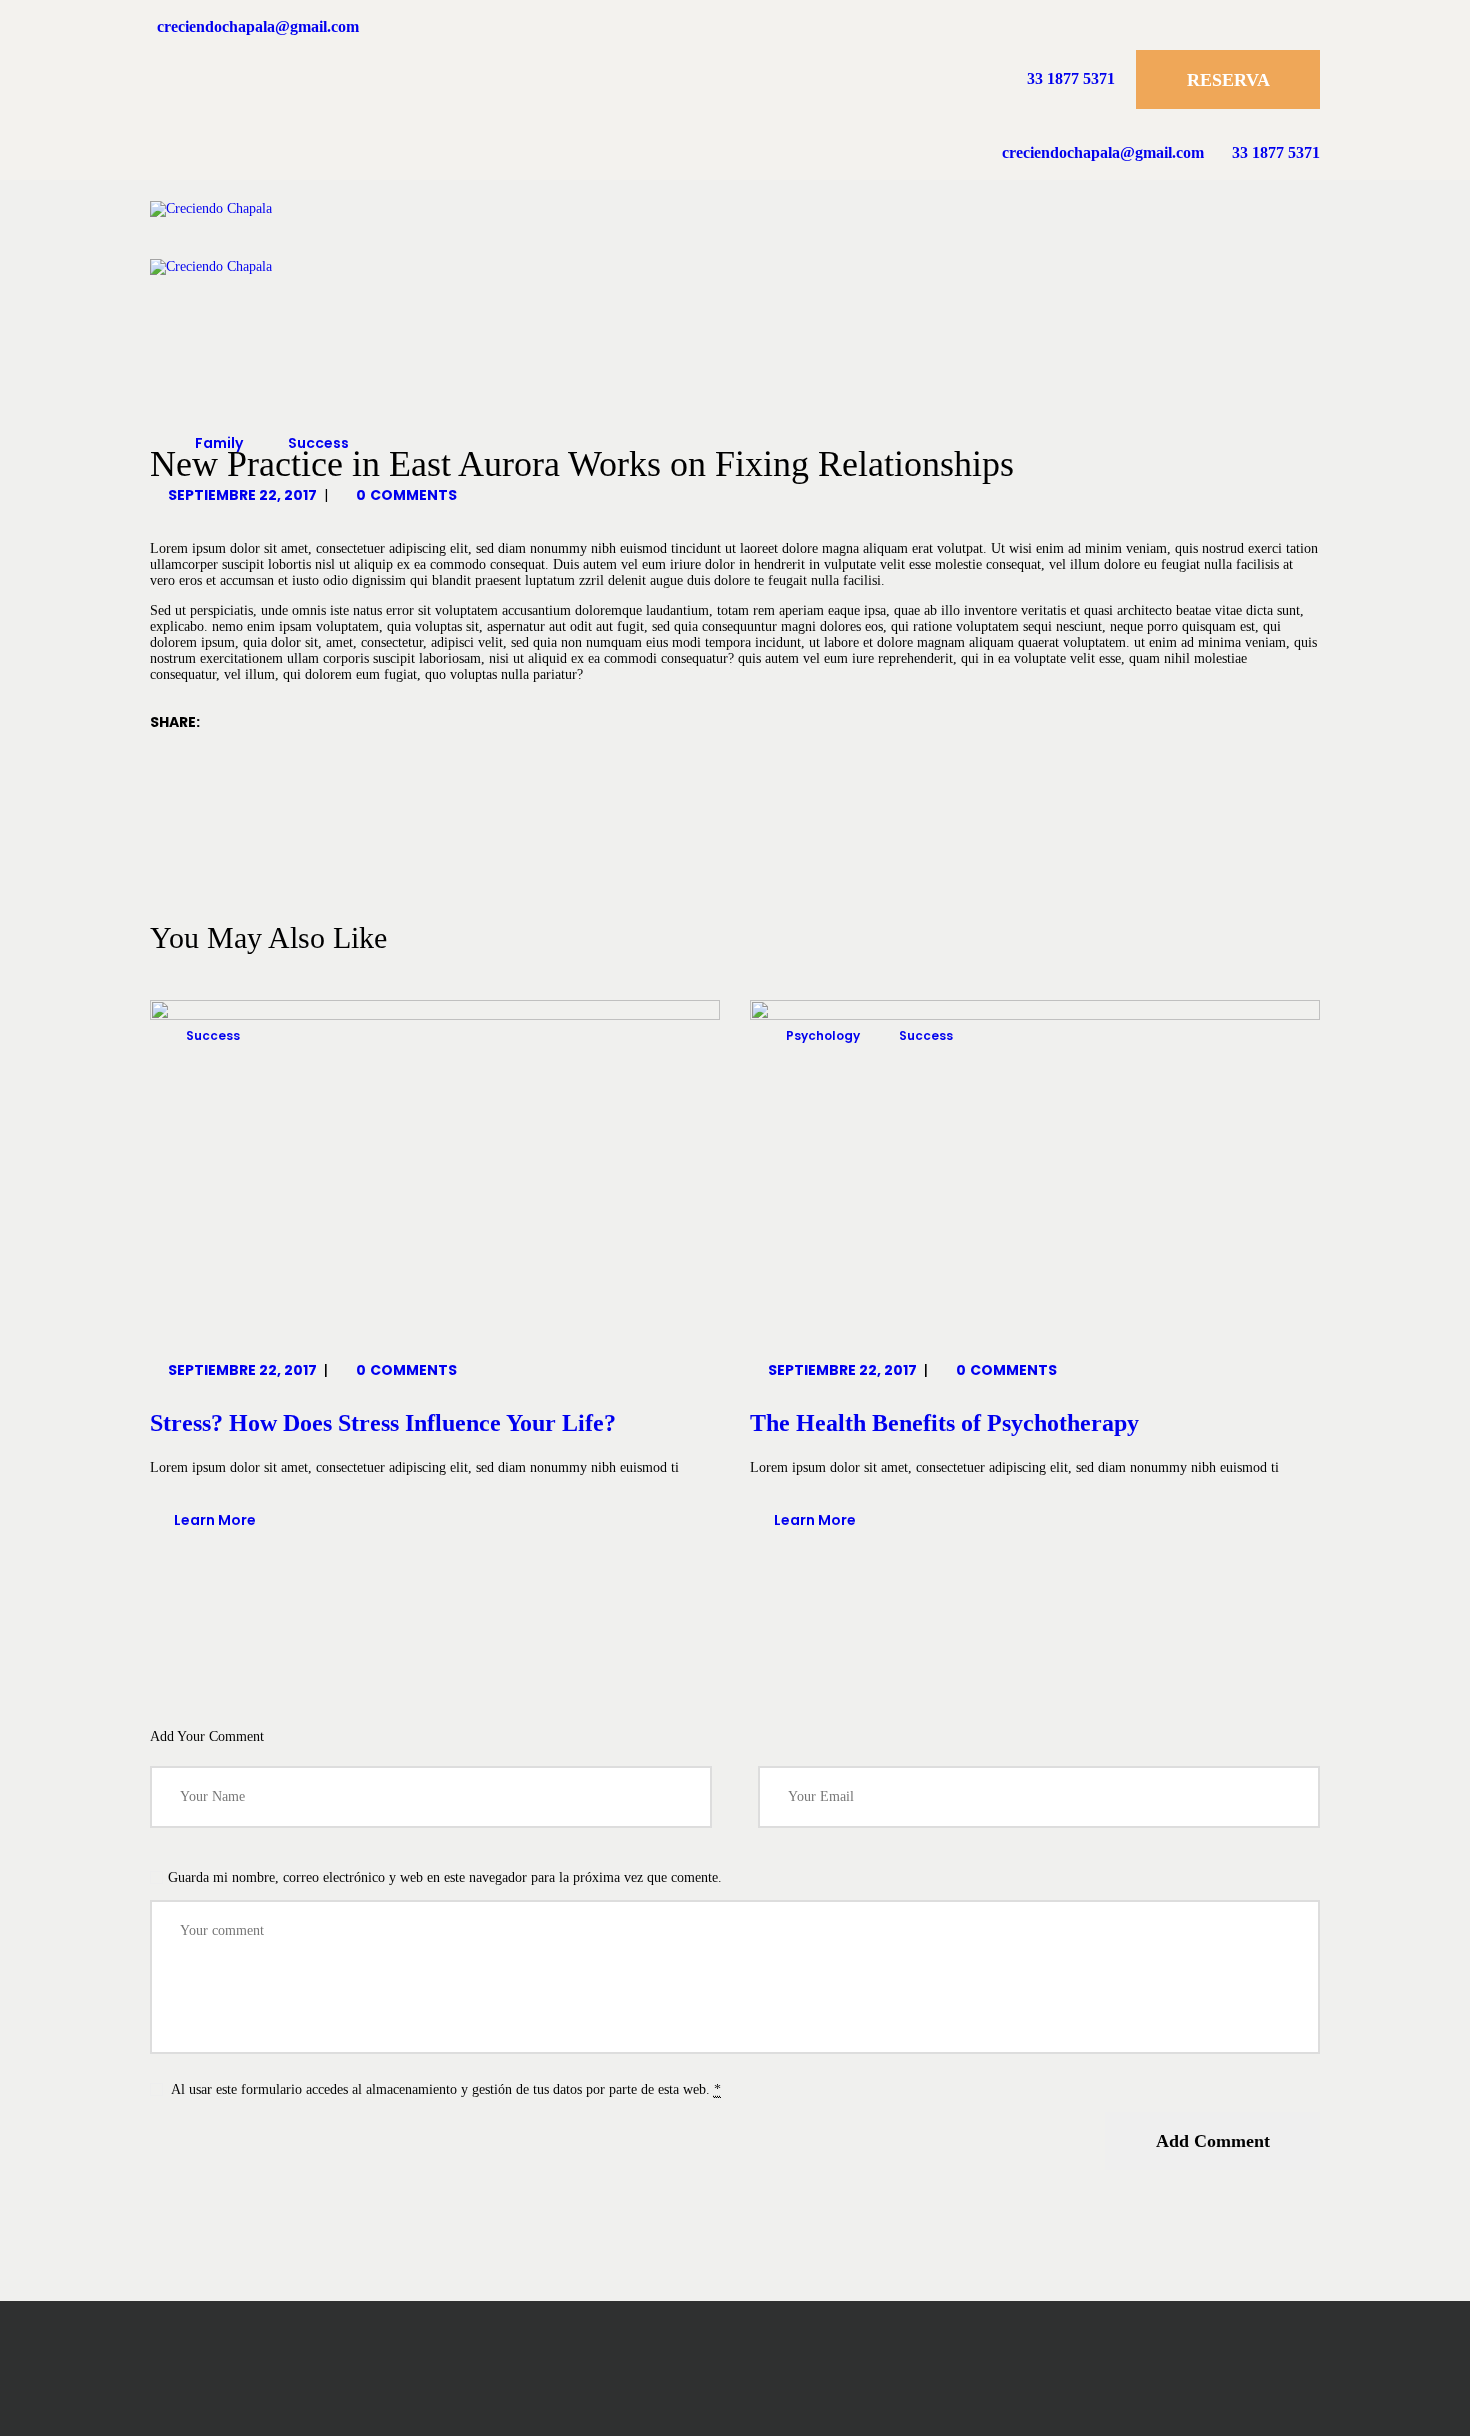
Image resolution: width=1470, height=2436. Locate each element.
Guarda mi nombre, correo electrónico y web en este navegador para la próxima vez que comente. (445, 1877)
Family (219, 443)
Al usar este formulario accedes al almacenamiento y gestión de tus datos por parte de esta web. (444, 2089)
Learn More (215, 1520)
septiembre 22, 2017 (242, 495)
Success (318, 443)
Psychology (823, 1035)
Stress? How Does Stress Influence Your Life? (383, 1423)
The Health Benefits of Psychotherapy (944, 1423)
